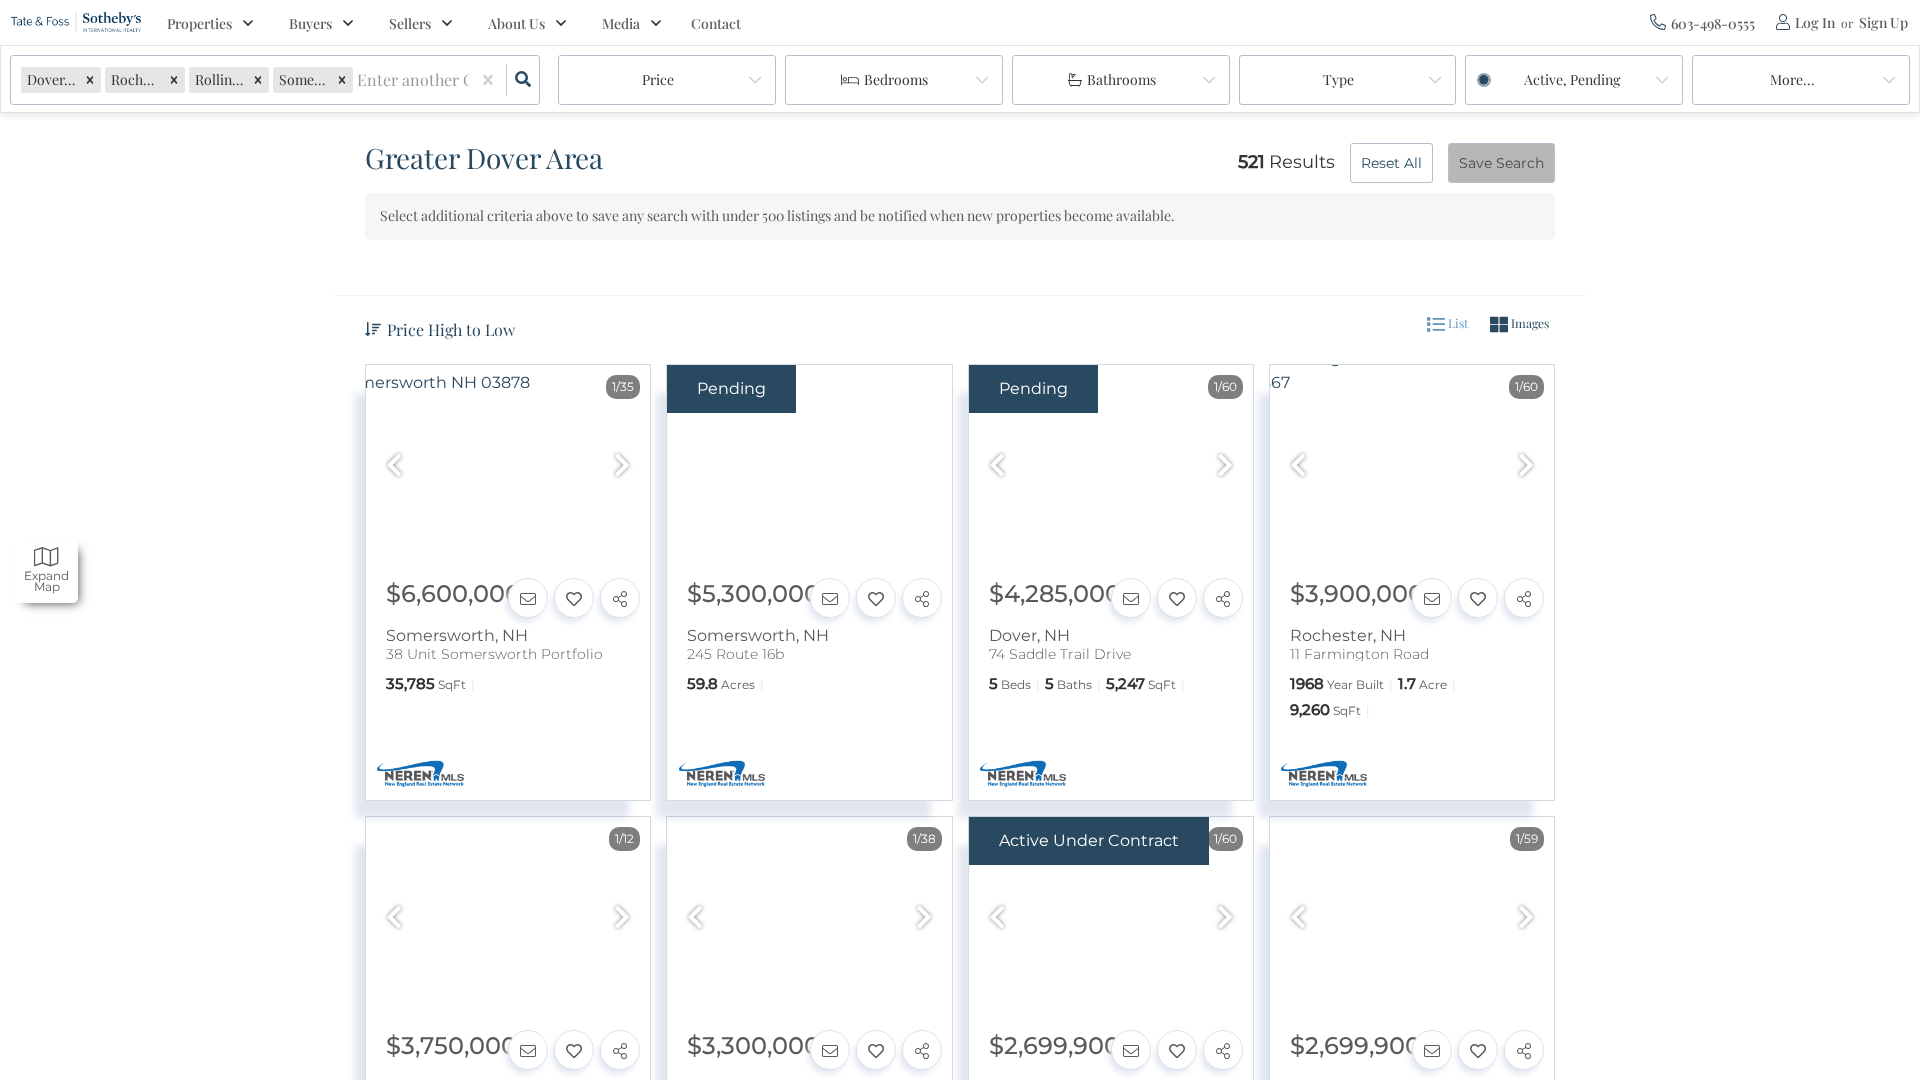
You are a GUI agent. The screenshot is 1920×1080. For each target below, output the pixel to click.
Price (658, 79)
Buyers (310, 23)
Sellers (410, 23)
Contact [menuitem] (716, 23)
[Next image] (622, 467)
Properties (199, 23)
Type (1338, 79)
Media (621, 23)
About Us (516, 23)
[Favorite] (574, 598)
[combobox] (359, 80)
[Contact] (528, 598)
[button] (90, 79)
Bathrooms (1121, 79)
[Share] (620, 598)
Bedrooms (896, 79)
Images (1528, 323)
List (1456, 323)
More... (1792, 79)
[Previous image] (394, 467)
